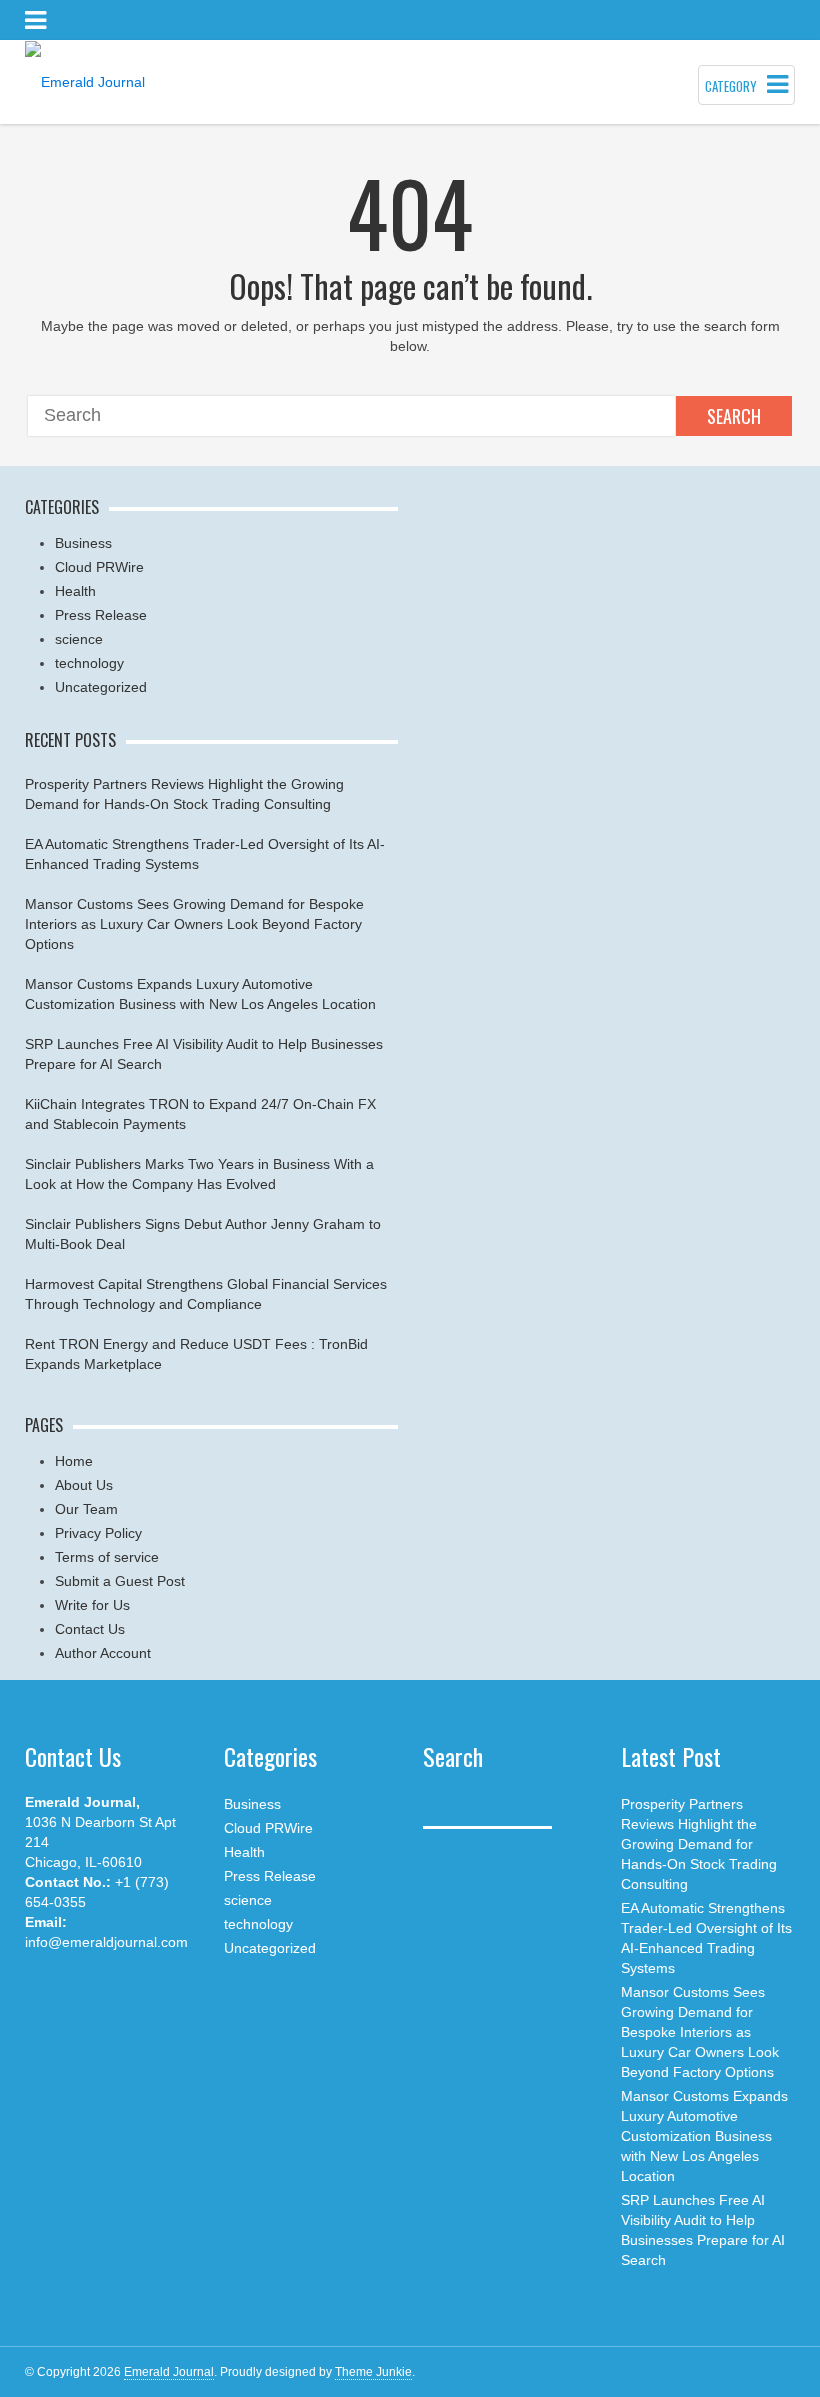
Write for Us (92, 1605)
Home (74, 1461)
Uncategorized (101, 687)
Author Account (103, 1653)
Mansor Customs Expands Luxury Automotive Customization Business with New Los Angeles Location (704, 2136)
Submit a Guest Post (120, 1581)
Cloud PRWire (99, 567)
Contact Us (90, 1629)
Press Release (101, 615)
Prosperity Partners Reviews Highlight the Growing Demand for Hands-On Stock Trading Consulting (699, 1844)
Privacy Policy (98, 1533)
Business (83, 543)
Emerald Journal (169, 2372)
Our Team (86, 1509)
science (79, 639)
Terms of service (107, 1557)
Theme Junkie (373, 2372)
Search (734, 416)
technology (89, 663)
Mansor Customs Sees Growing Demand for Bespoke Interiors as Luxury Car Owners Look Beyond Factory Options (194, 924)
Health (75, 591)
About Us (84, 1485)
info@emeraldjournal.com (106, 1942)
